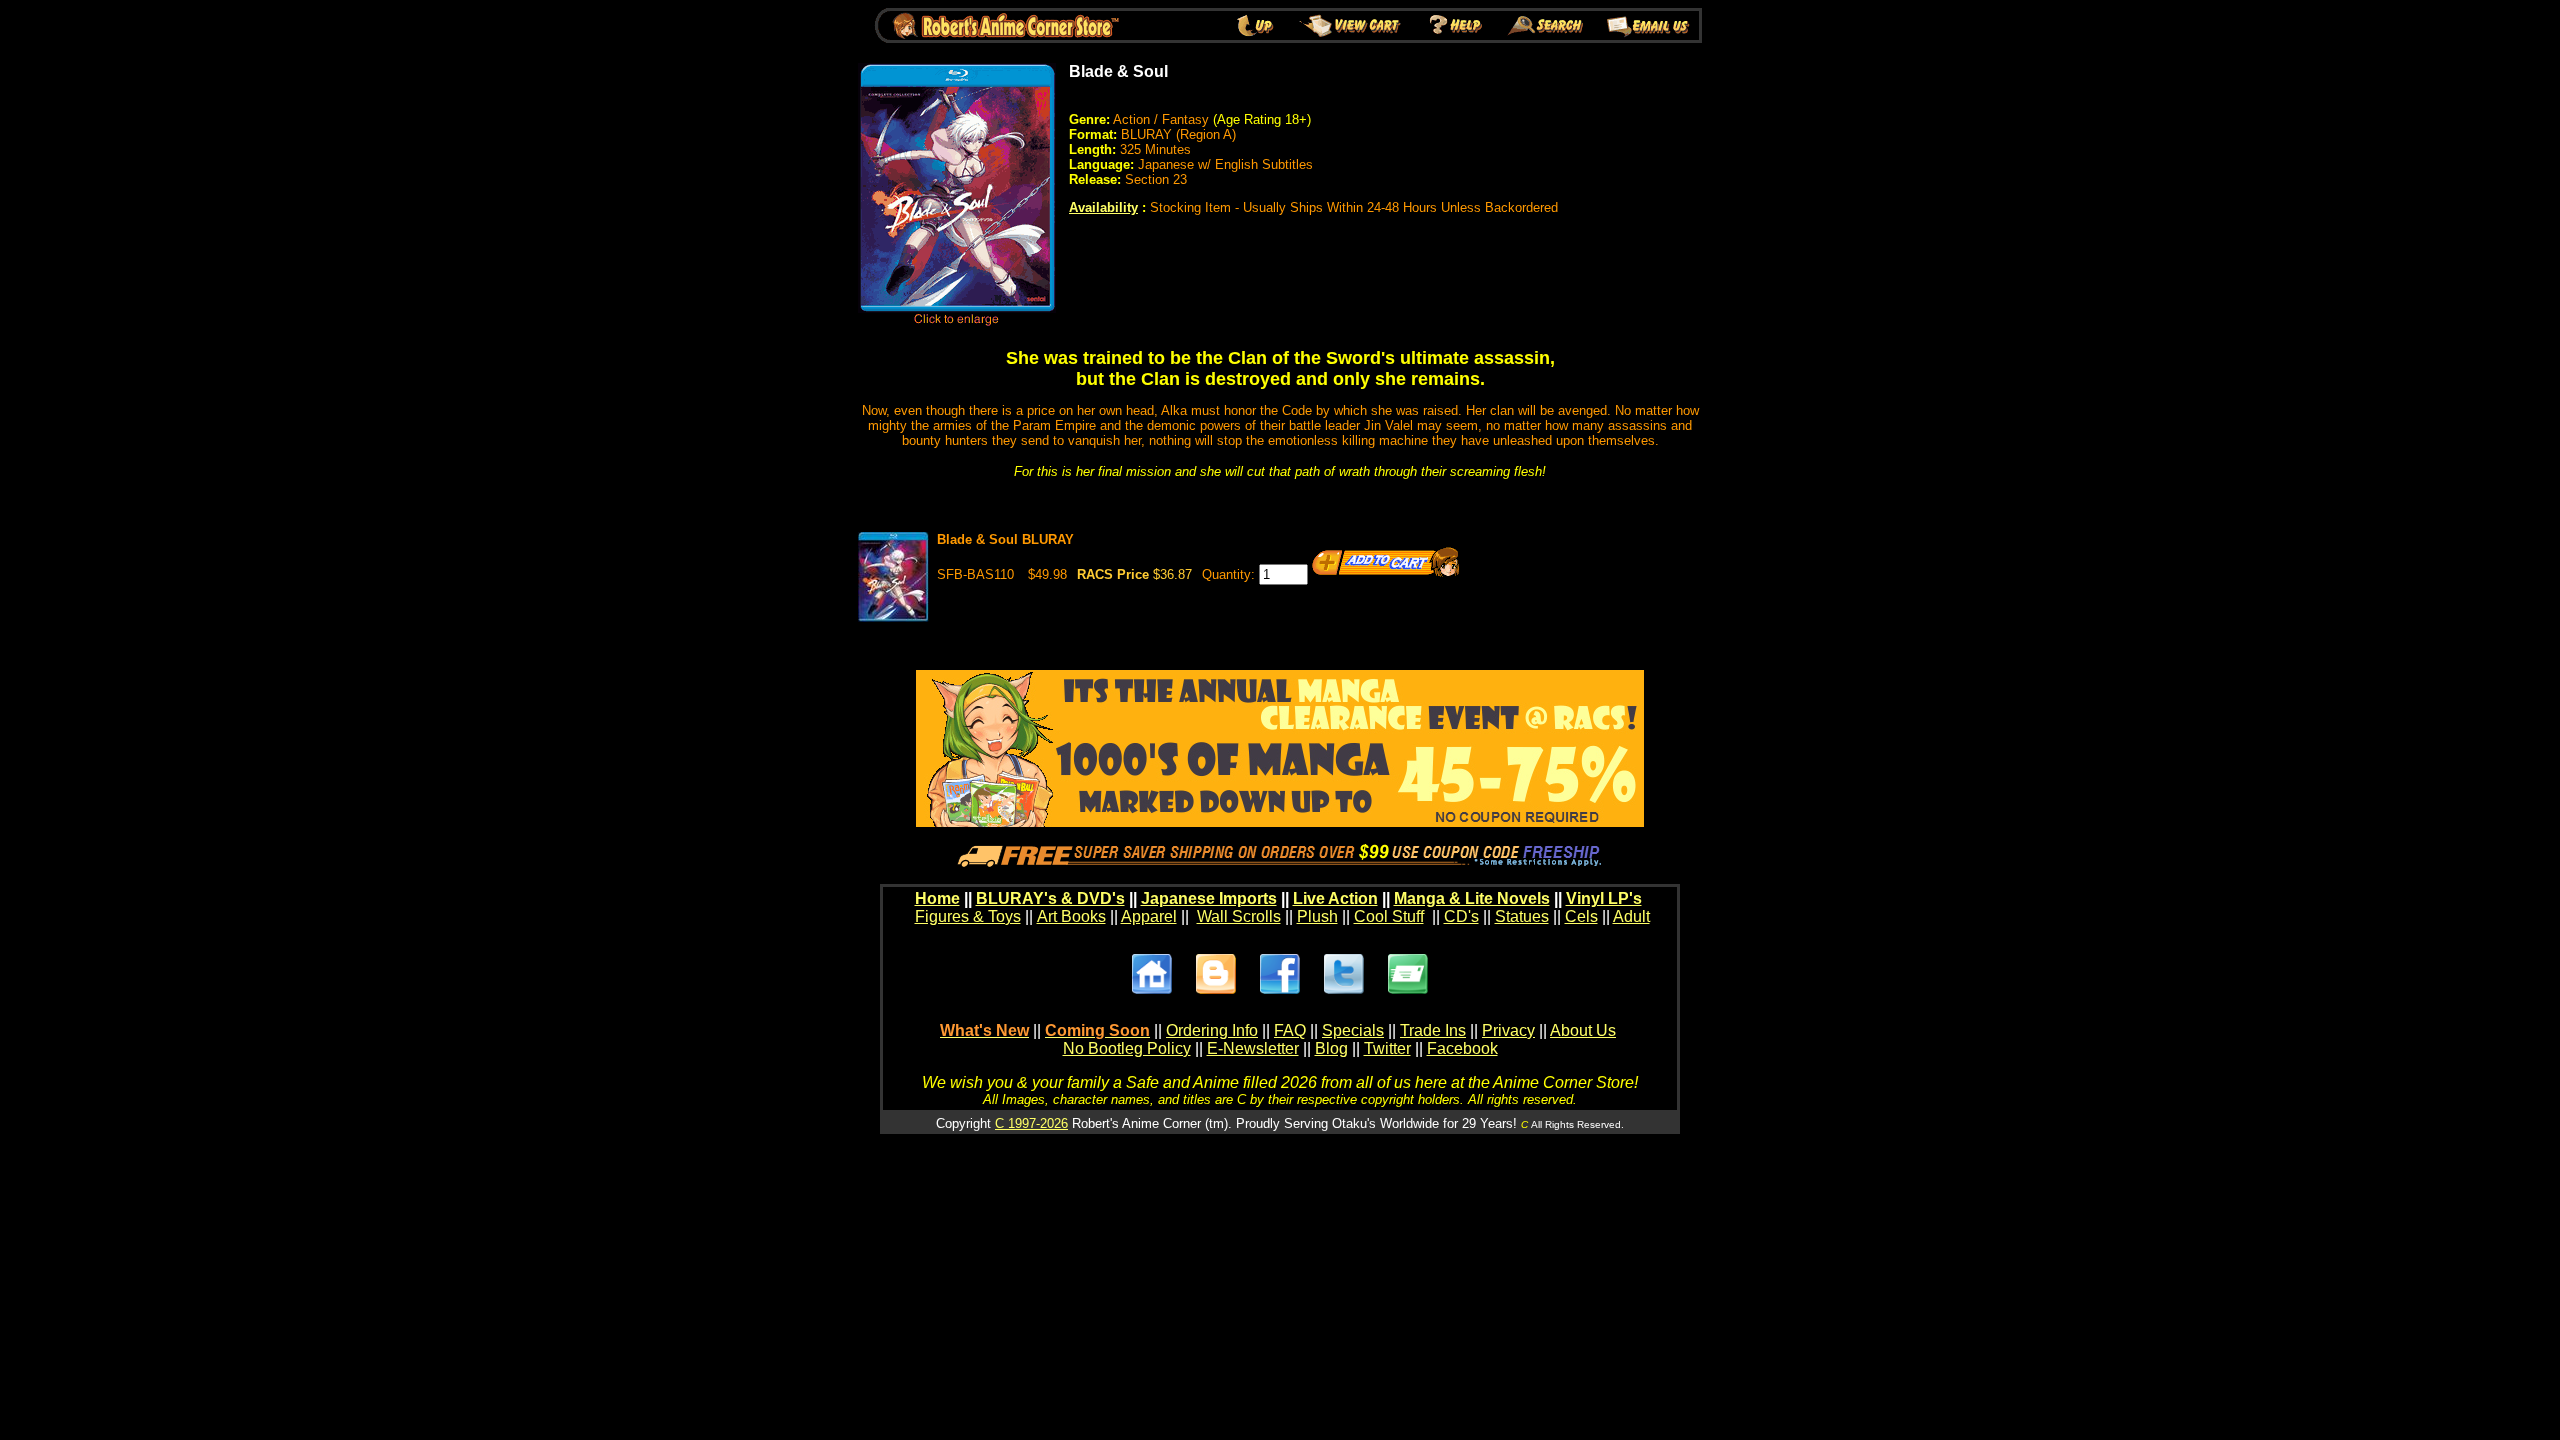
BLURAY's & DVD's (1050, 898)
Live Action (1335, 898)
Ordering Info (1212, 1030)
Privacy (1508, 1030)
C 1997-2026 (1031, 1123)
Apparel (1149, 916)
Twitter (1387, 1048)
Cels (1581, 916)
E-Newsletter (1253, 1048)
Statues (1522, 916)
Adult (1631, 916)
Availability (1103, 207)
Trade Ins (1433, 1030)
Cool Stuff (1389, 916)
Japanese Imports (1209, 898)
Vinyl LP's (1604, 898)
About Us (1583, 1030)
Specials (1353, 1030)
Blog (1331, 1048)
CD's (1461, 916)
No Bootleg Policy (1127, 1048)
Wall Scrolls (1239, 916)
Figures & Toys (968, 916)
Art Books (1071, 916)
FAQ (1290, 1030)
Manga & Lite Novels (1472, 898)
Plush (1317, 916)
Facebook (1462, 1048)
